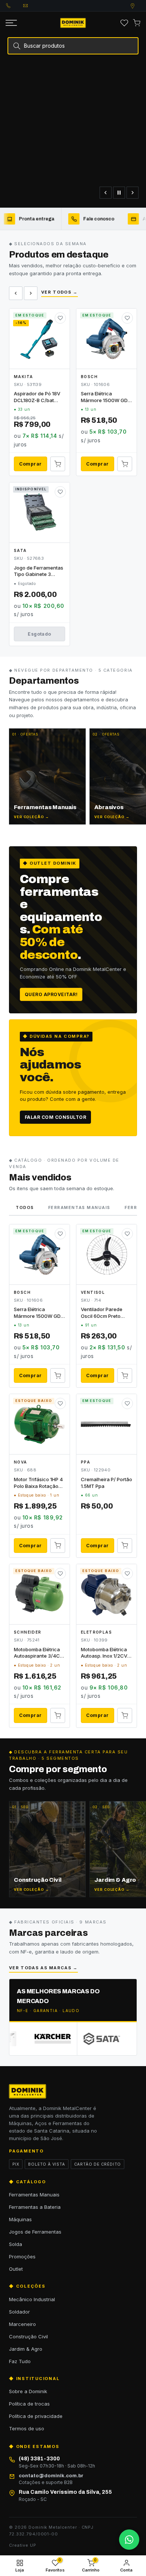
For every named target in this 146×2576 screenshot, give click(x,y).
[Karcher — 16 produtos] (38, 2039)
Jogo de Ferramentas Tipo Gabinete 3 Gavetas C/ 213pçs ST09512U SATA (39, 571)
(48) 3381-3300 (15, 6)
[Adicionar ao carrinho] (58, 464)
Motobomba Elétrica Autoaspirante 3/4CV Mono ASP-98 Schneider (39, 1653)
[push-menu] (11, 23)
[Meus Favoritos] (124, 23)
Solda (16, 2244)
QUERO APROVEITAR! (51, 994)
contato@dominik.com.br (32, 6)
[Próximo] (133, 193)
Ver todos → (60, 292)
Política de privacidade (36, 2416)
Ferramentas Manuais (34, 2195)
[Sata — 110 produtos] (86, 2039)
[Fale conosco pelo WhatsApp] (129, 2540)
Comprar (30, 464)
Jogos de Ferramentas (35, 2232)
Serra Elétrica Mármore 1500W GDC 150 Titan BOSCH (106, 397)
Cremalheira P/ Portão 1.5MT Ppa (107, 1483)
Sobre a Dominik (28, 2391)
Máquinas (20, 2219)
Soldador (19, 2312)
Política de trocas (29, 2404)
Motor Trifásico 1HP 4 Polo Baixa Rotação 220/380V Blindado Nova (38, 1483)
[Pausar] (119, 193)
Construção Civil (28, 2336)
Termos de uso (27, 2428)
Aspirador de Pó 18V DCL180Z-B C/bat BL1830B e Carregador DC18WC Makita (38, 397)
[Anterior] (106, 193)
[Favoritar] (60, 318)
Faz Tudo (20, 2361)
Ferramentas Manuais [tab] (79, 1207)
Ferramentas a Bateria (35, 2207)
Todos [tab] (25, 1207)
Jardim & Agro (26, 2349)
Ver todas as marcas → (43, 1968)
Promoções (22, 2256)
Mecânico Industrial (32, 2299)
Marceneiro (22, 2324)
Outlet (16, 2269)
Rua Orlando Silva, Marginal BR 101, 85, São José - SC (140, 6)
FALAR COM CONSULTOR (55, 1117)
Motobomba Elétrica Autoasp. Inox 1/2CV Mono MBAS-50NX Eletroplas (104, 1653)
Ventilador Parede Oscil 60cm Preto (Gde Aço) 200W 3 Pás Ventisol (103, 1313)
